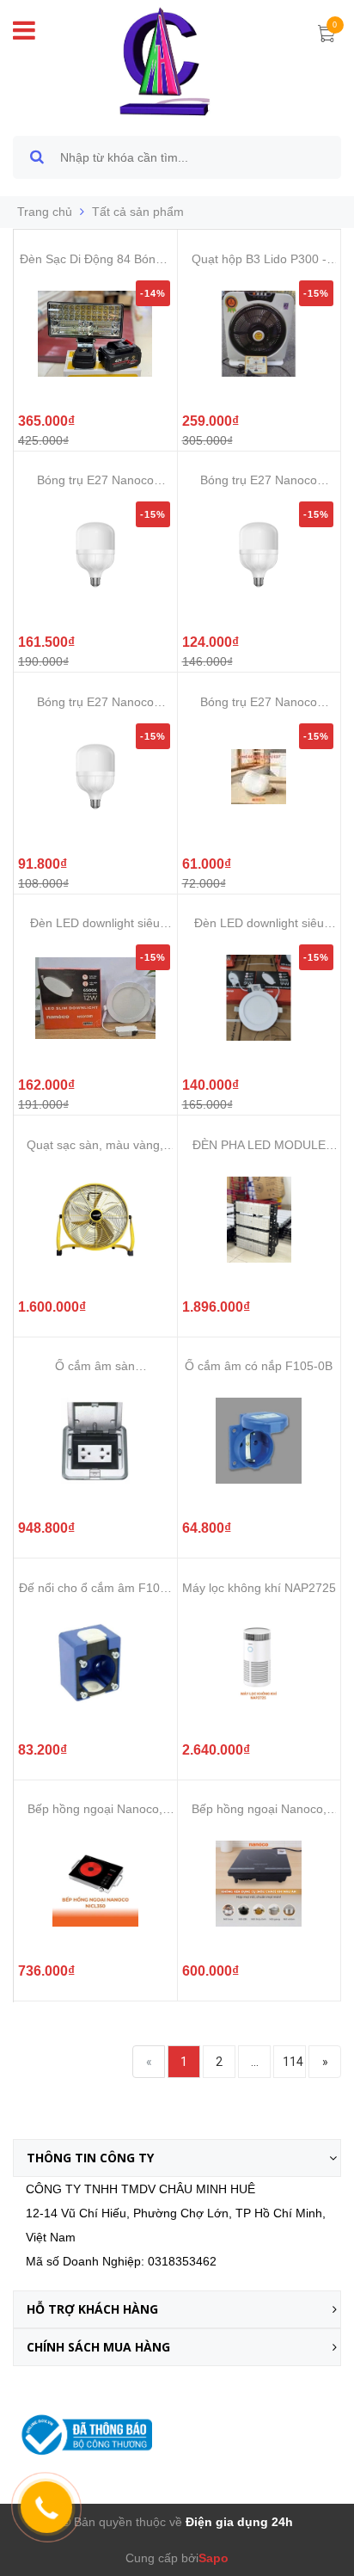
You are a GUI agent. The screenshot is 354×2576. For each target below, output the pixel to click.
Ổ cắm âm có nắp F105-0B (259, 1366)
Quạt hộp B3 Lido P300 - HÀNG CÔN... (259, 259)
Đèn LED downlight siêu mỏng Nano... (95, 923)
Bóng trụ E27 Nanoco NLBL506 (95, 480)
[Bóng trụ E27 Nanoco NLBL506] (95, 555)
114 (293, 2062)
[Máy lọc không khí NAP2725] (259, 1663)
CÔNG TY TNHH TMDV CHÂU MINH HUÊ (140, 2189)
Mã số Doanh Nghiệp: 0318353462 (121, 2261)
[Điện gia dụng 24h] (166, 61)
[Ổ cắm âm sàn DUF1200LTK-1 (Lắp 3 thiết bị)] (95, 1441)
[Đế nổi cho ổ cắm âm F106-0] (95, 1663)
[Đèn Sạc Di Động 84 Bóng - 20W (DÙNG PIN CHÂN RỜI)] (95, 334)
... (255, 2062)
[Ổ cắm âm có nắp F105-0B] (259, 1441)
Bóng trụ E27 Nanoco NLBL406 (259, 480)
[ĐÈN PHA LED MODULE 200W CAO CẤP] (259, 1220)
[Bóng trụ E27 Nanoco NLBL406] (259, 555)
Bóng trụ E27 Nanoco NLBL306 (95, 702)
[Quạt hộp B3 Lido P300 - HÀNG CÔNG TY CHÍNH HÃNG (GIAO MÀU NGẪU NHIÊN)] (259, 334)
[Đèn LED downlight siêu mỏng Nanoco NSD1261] (95, 998)
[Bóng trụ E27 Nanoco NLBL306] (95, 777)
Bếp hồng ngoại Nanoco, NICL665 (259, 1809)
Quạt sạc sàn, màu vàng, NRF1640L (95, 1145)
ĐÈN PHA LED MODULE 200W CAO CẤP (259, 1145)
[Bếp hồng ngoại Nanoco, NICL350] (95, 1884)
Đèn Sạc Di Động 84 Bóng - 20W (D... (95, 259)
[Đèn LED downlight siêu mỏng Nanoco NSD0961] (259, 998)
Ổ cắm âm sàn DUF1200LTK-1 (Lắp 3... (95, 1366)
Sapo (214, 2558)
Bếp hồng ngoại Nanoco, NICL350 (95, 1809)
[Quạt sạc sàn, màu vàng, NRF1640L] (95, 1220)
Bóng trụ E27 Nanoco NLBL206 (259, 702)
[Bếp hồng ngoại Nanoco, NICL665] (259, 1884)
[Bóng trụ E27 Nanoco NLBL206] (259, 777)
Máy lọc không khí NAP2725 (259, 1588)
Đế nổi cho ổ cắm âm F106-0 (95, 1588)
